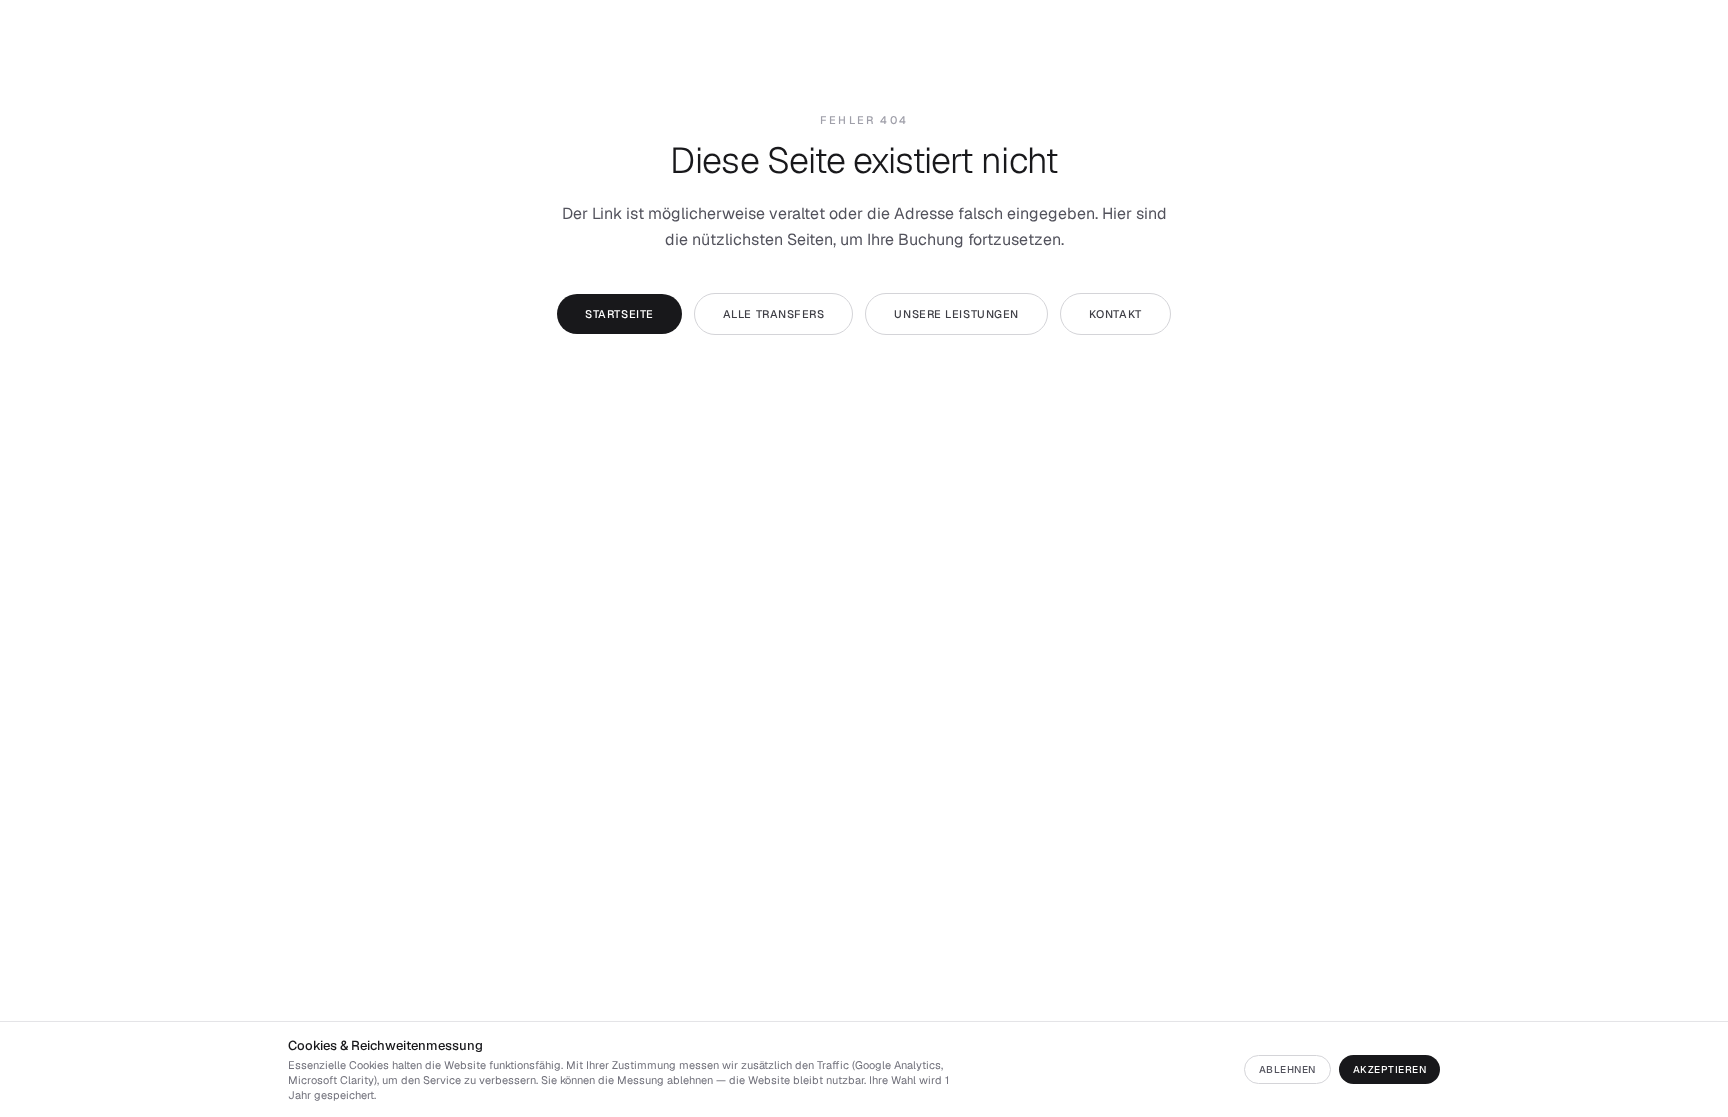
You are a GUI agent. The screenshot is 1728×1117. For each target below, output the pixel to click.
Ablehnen (1287, 1069)
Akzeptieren (1390, 1069)
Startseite (619, 314)
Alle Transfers (774, 314)
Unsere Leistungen (956, 314)
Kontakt (1115, 314)
